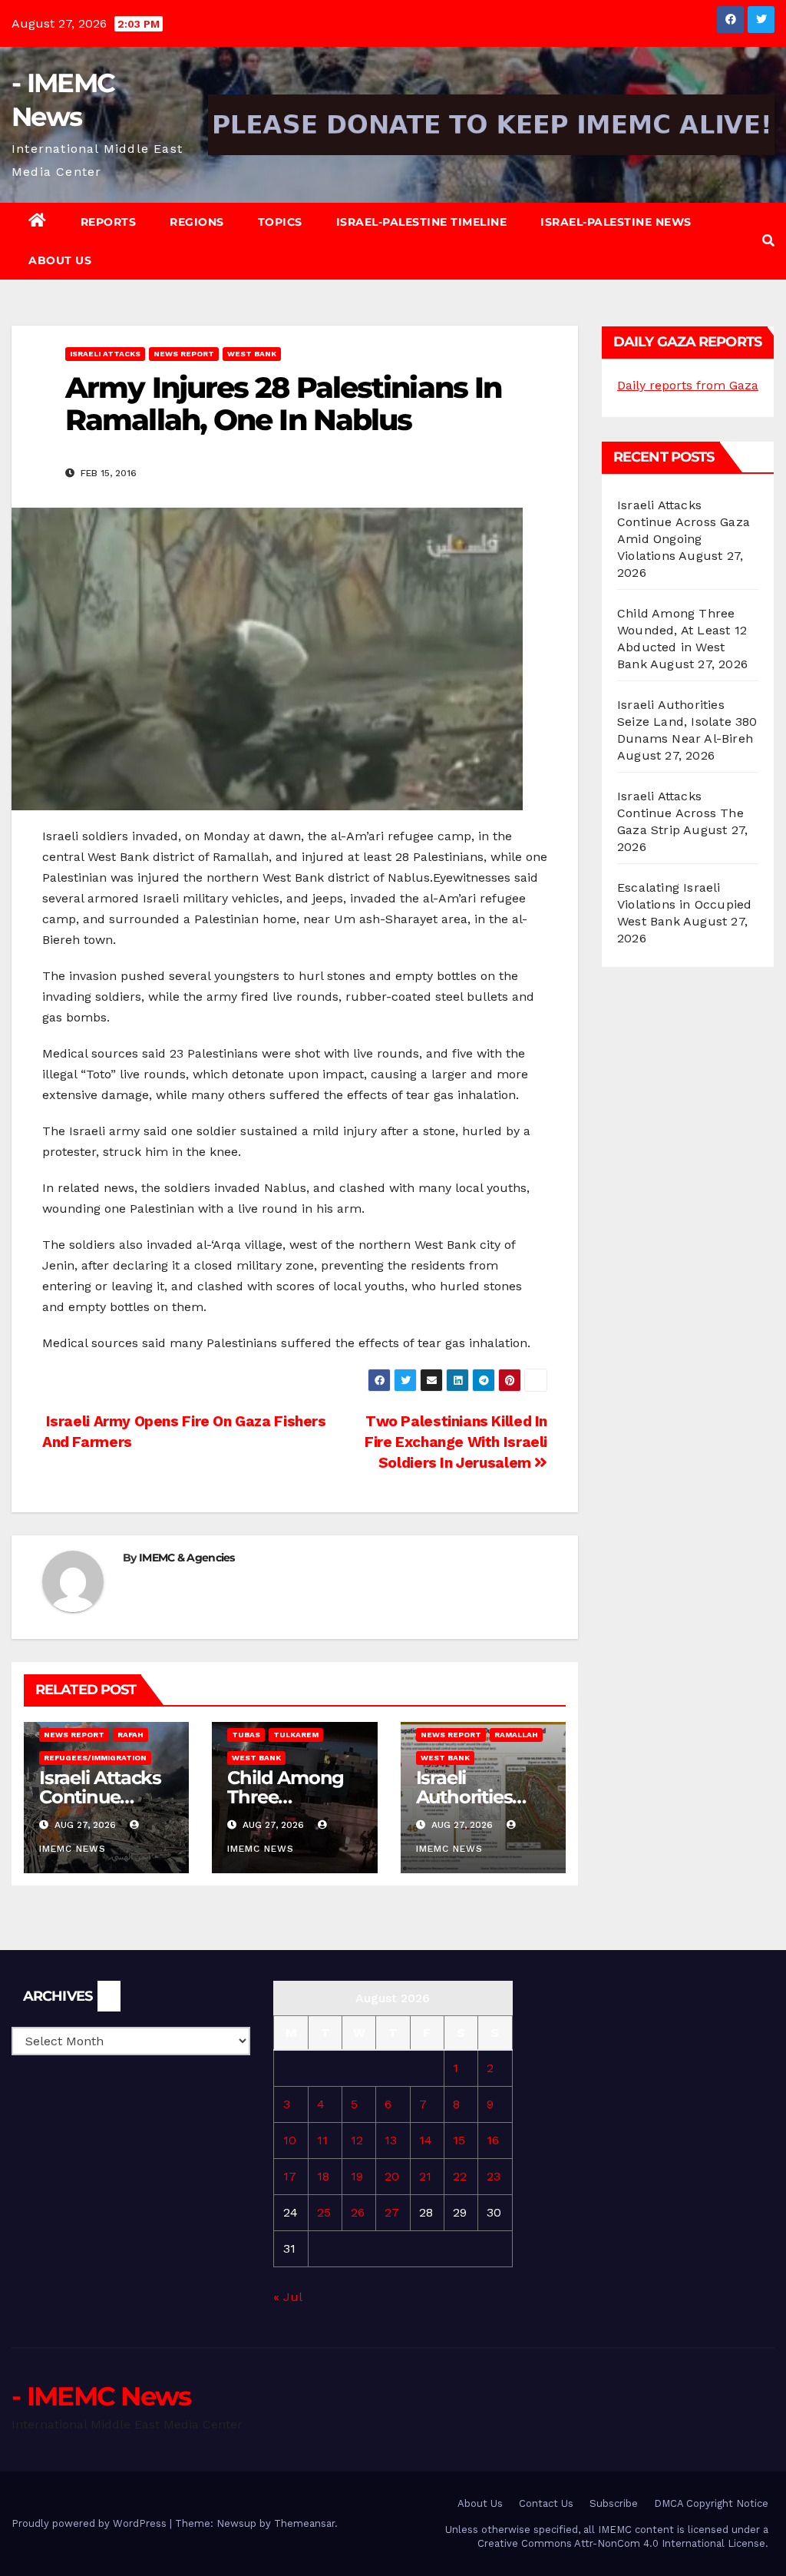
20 (392, 2176)
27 (392, 2212)
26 (358, 2212)
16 (493, 2140)
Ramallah (516, 1735)
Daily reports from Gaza (688, 385)
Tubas (246, 1735)
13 (391, 2140)
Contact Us (546, 2503)
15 (459, 2140)
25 (324, 2212)
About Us (60, 260)
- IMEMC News (101, 2396)
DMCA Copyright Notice (711, 2503)
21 (425, 2176)
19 (357, 2176)
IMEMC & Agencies (187, 1558)
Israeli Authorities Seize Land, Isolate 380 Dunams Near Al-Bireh (687, 722)
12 (357, 2140)
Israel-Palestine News (616, 222)
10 (290, 2140)
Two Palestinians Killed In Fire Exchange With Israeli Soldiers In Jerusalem (456, 1442)
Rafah (130, 1735)
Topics (280, 222)
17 (290, 2176)
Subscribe (614, 2503)
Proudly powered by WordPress (91, 2523)
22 (460, 2176)
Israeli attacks (105, 354)
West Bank (252, 354)
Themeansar (304, 2523)
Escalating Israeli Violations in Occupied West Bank (684, 904)
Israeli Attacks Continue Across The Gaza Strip (680, 813)
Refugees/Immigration (95, 1758)
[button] (768, 241)
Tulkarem (296, 1735)
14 (426, 2140)
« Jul (287, 2297)
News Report (184, 354)
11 (322, 2140)
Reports (109, 222)
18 (323, 2176)
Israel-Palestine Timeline (422, 222)
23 (494, 2176)
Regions (197, 222)
